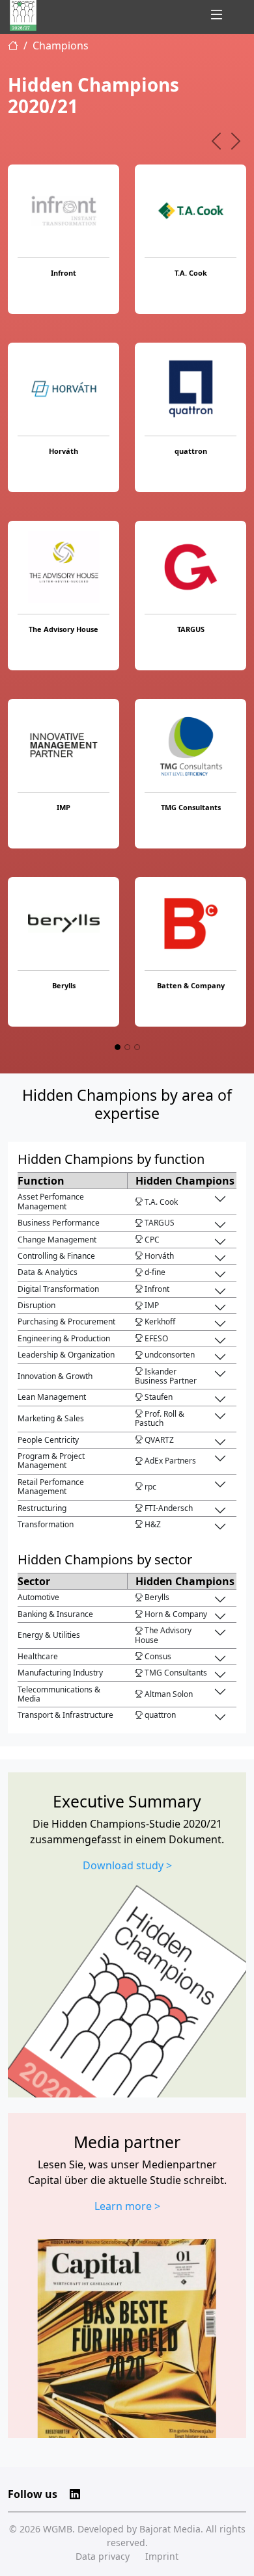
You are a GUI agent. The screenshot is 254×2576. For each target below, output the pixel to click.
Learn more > (127, 2206)
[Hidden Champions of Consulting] (23, 16)
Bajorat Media (170, 2529)
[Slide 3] (137, 1047)
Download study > (127, 1865)
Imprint (162, 2556)
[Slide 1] (118, 1047)
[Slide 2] (127, 1047)
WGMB (58, 2529)
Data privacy (103, 2556)
